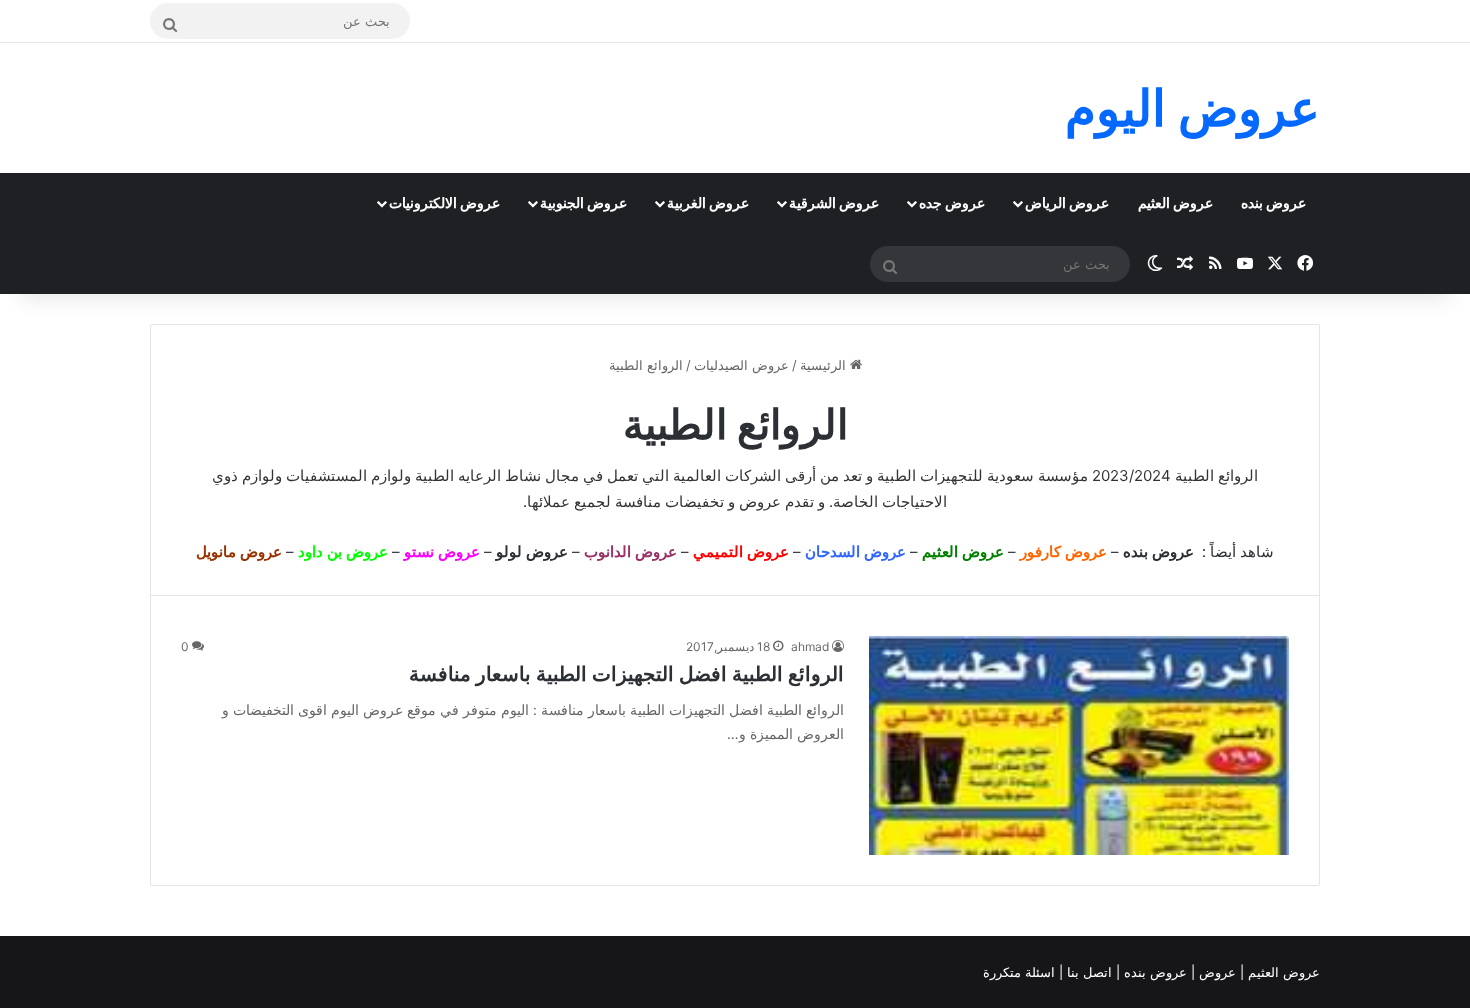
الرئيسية (825, 365)
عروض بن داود (343, 551)
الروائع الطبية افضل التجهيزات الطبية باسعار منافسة (626, 674)
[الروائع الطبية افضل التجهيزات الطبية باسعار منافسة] (1079, 745)
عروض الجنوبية (583, 202)
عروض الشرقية (834, 202)
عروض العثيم (1175, 202)
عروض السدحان (855, 551)
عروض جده (952, 202)
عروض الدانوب (630, 551)
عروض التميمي (741, 551)
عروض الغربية (708, 202)
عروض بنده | (1153, 972)
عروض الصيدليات (741, 365)
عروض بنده (1273, 202)
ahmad (810, 646)
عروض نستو (442, 551)
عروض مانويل (239, 551)
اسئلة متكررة (1021, 972)
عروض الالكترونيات (444, 202)
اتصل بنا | (1087, 972)
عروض (760, 501)
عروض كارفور (1063, 551)
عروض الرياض (1067, 202)
